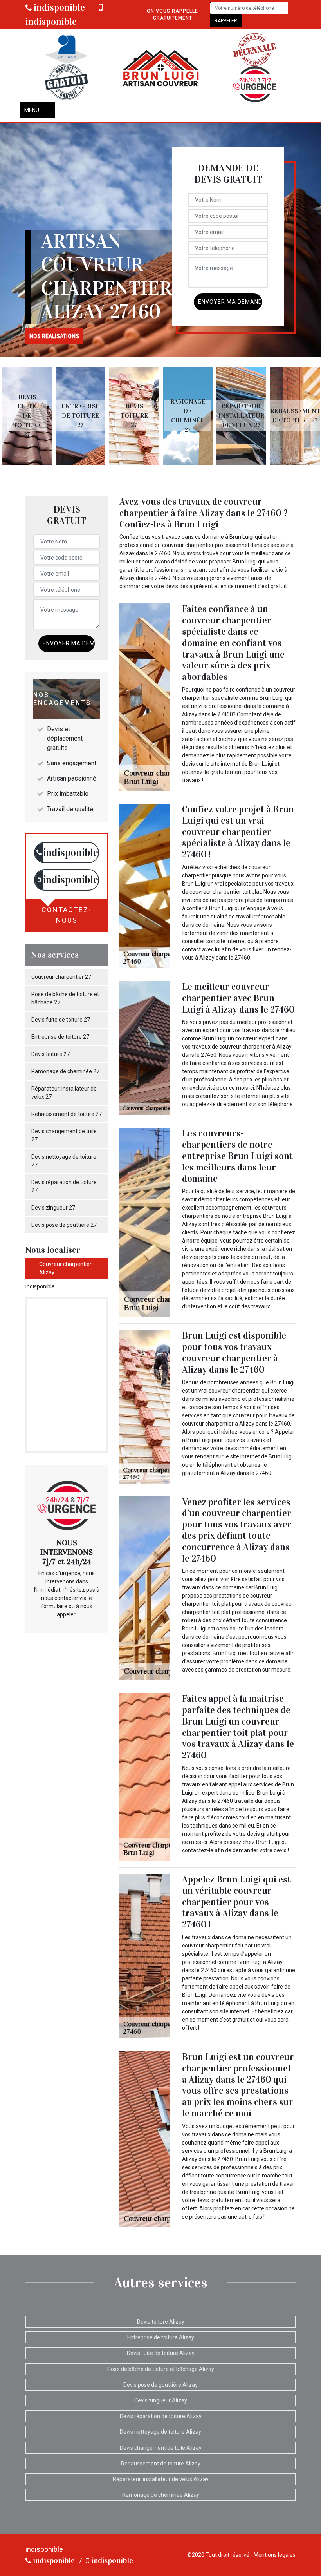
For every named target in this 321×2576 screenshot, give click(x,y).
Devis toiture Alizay (161, 2322)
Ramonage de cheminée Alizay (161, 2495)
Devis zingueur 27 (53, 1208)
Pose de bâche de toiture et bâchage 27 (65, 998)
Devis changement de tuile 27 (64, 1135)
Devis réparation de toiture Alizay (161, 2416)
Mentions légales (275, 2555)
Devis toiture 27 (50, 1054)
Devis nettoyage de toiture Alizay (160, 2432)
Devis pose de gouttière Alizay (160, 2385)
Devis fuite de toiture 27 (61, 1020)
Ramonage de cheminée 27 (65, 1071)
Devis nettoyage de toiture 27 (64, 1161)
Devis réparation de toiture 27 (64, 1186)
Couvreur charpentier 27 (61, 977)
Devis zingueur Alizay (161, 2400)
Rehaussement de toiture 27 (67, 1114)
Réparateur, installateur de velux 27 (64, 1093)
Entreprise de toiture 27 (60, 1037)
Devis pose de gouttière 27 (64, 1225)
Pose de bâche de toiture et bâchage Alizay (161, 2369)
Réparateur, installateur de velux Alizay (161, 2479)
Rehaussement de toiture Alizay (161, 2464)
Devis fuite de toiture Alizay (161, 2353)
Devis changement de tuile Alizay (161, 2448)
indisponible (58, 7)
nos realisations (54, 336)
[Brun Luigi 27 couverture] (160, 68)
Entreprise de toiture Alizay (161, 2337)
